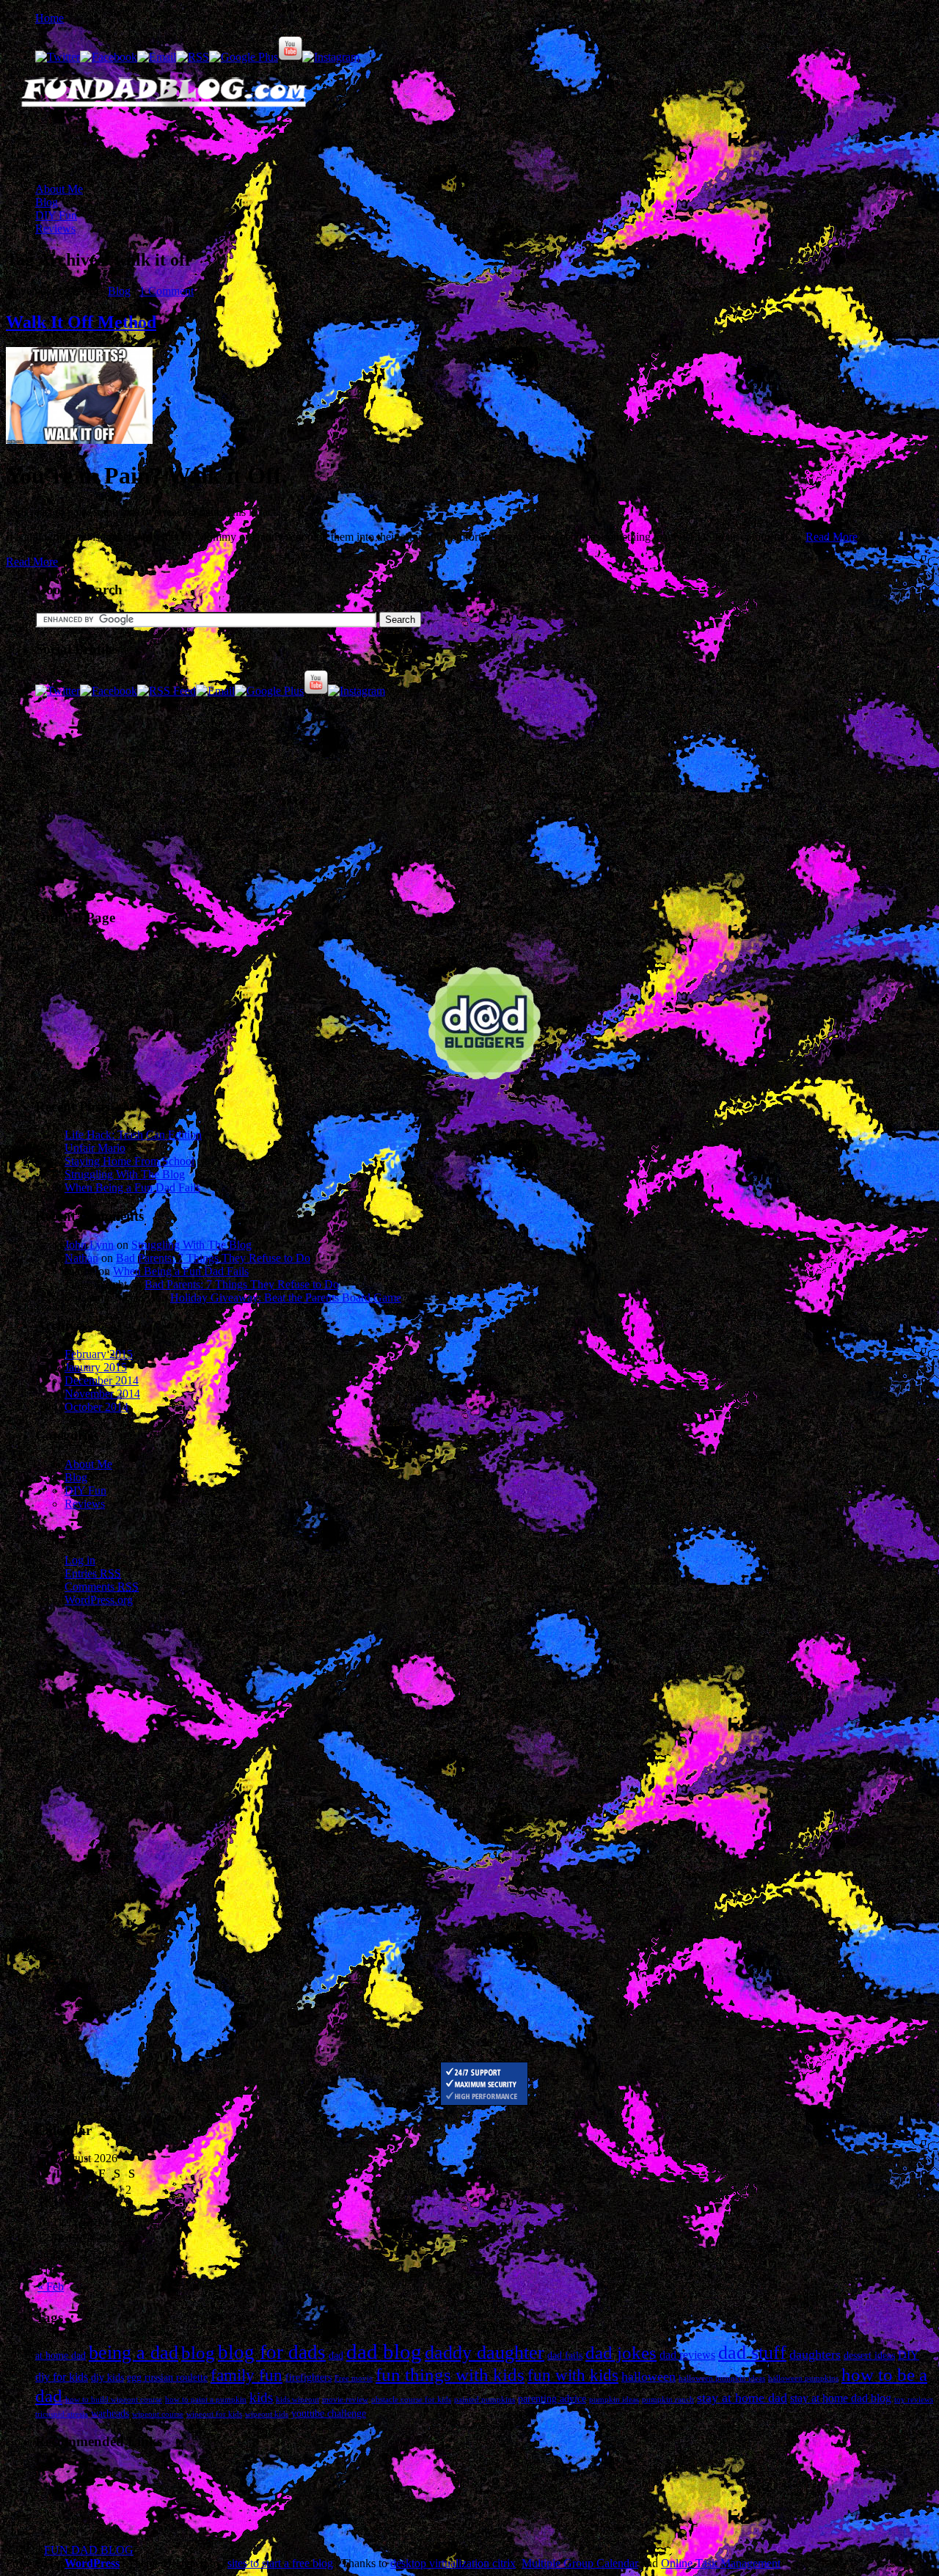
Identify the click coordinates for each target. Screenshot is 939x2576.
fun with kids (573, 2375)
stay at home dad (742, 2398)
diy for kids (62, 2377)
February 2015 (99, 1354)
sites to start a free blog (280, 2563)
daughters (815, 2354)
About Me (59, 189)
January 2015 (96, 1367)
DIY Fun (56, 215)
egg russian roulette (167, 2378)
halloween (648, 2376)
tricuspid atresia (62, 2414)
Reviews (55, 229)
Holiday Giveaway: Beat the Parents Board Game (286, 1298)
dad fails (565, 2356)
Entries (93, 1573)
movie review (345, 2400)
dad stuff (752, 2353)
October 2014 (96, 1407)
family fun (246, 2375)
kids (261, 2397)
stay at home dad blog (841, 2398)
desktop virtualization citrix (453, 2563)
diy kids (107, 2378)
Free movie (354, 2378)
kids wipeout (297, 2400)
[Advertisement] (178, 146)
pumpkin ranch (668, 2400)
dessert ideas (869, 2356)
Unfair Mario (95, 1148)
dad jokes (621, 2353)
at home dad (61, 2356)
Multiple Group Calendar (580, 2563)
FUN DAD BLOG (89, 2550)
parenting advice (552, 2399)
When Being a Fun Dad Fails (132, 1187)
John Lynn (89, 1245)
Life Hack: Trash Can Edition (133, 1135)
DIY (909, 2355)
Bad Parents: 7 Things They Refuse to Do (213, 1258)
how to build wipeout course (114, 2400)
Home (50, 18)
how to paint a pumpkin (206, 2400)
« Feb (51, 2287)
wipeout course (158, 2414)
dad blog (384, 2351)
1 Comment (167, 291)
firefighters (308, 2378)
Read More (832, 537)
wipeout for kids (214, 2414)
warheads (110, 2413)
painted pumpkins (485, 2400)
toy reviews (914, 2400)
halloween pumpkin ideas (722, 2378)
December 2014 (102, 1380)
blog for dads (272, 2352)
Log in (80, 1560)
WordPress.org (99, 1600)
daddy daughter (485, 2353)
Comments (102, 1587)
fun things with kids (450, 2374)
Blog (47, 202)
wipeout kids (267, 2414)
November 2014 (102, 1394)
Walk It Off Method (81, 322)
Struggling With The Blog (125, 1174)
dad (336, 2356)
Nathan (81, 1258)
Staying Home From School (129, 1161)
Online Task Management (721, 2563)
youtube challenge (329, 2413)
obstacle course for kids (411, 2400)
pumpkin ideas (614, 2400)
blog (198, 2353)
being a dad (134, 2353)
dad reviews (687, 2355)
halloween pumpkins (803, 2378)
